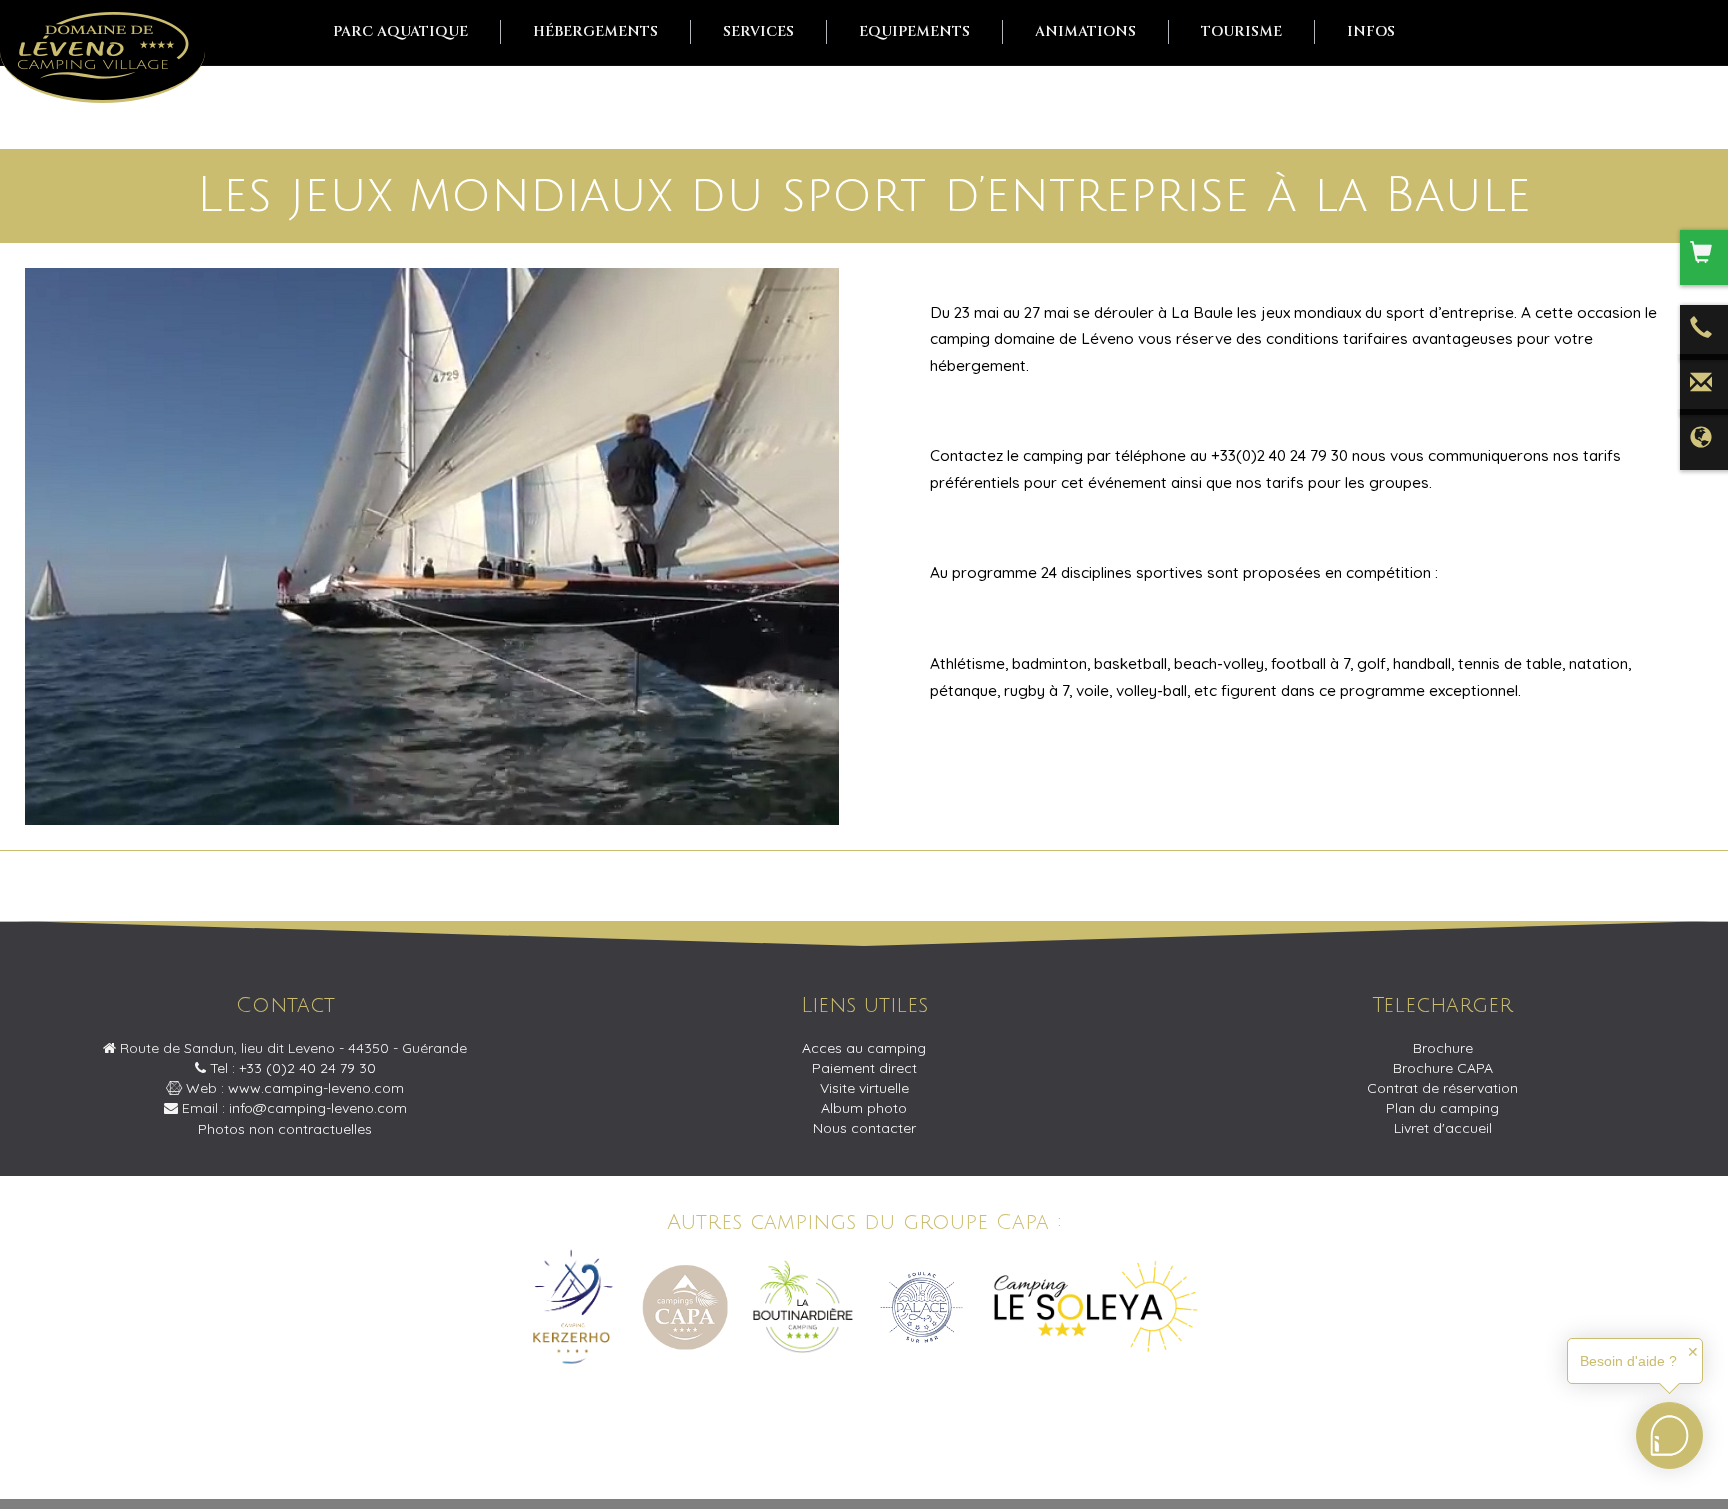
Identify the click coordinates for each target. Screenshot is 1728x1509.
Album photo (864, 1108)
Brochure (1443, 1048)
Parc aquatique (400, 31)
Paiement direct (864, 1068)
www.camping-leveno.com (316, 1088)
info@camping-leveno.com (318, 1108)
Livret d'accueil (1443, 1128)
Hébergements (595, 31)
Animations (1085, 31)
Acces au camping (864, 1048)
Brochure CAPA (1443, 1068)
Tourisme (1241, 31)
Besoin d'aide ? (1628, 1361)
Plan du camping (1442, 1108)
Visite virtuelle (864, 1088)
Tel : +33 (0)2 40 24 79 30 (291, 1068)
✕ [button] (1693, 1352)
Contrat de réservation (1442, 1088)
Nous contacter (864, 1128)
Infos (1371, 31)
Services (758, 31)
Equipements (914, 31)
